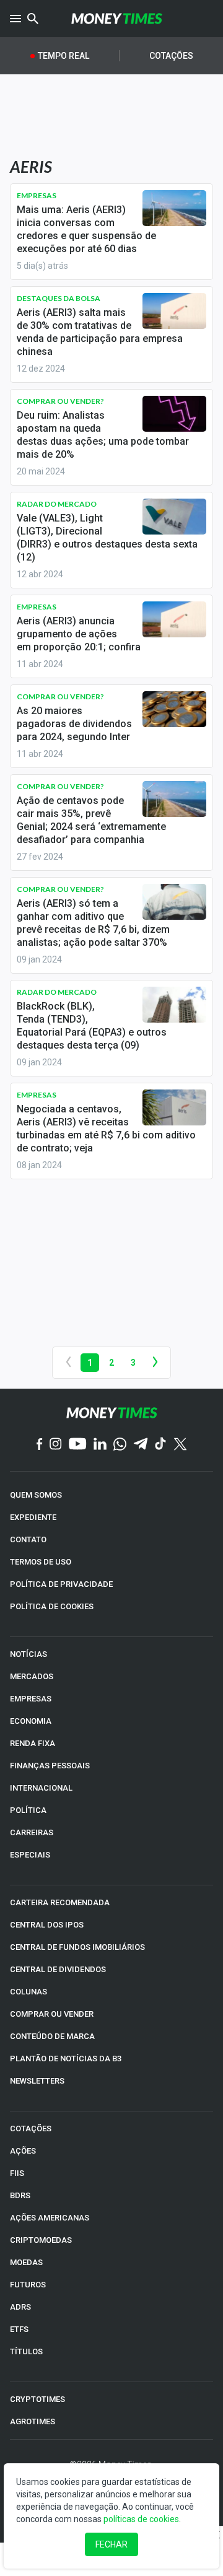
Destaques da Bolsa (59, 298)
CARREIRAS (32, 1832)
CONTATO (28, 1539)
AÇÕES (23, 2151)
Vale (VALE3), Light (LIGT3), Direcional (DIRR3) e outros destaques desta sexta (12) (107, 538)
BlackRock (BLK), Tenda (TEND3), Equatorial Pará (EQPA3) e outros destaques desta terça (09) (92, 1026)
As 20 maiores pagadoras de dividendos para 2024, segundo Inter (74, 724)
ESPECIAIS (30, 1855)
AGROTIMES (33, 2421)
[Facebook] (40, 1445)
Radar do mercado (57, 504)
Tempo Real (63, 56)
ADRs (20, 2307)
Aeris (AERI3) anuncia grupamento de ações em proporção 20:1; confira (79, 634)
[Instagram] (56, 1445)
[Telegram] (141, 1445)
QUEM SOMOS (36, 1495)
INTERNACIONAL (41, 1788)
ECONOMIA (31, 1721)
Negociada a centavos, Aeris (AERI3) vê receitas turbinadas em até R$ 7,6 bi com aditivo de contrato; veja (106, 1129)
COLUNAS (28, 1992)
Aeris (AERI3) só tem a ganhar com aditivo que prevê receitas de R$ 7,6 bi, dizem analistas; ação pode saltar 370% (93, 923)
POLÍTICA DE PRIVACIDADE (61, 1584)
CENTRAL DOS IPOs (47, 1925)
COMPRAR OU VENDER (52, 2014)
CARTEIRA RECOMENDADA (60, 1902)
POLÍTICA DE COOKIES (52, 1606)
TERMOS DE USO (41, 1562)
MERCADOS (32, 1676)
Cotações (171, 56)
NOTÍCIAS (28, 1654)
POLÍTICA (28, 1810)
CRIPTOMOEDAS (41, 2240)
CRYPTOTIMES (37, 2399)
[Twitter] (180, 1445)
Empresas (37, 195)
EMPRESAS (31, 1699)
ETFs (19, 2329)
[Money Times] (116, 19)
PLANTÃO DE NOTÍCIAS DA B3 (66, 2059)
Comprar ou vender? (60, 401)
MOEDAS (26, 2262)
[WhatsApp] (120, 1445)
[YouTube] (78, 1445)
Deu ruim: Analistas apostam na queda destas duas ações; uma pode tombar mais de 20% (103, 435)
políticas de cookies (141, 2519)
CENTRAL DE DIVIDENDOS (58, 1969)
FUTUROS (28, 2285)
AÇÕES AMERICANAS (50, 2218)
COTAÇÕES (31, 2128)
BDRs (20, 2195)
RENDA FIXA (33, 1743)
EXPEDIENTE (33, 1517)
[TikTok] (161, 1445)
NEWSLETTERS (37, 2081)
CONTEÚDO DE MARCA (52, 2036)
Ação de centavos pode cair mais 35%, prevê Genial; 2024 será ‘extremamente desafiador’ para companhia (91, 820)
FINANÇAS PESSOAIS (50, 1766)
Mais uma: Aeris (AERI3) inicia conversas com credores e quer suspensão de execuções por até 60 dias (86, 229)
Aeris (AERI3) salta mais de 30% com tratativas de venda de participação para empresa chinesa (100, 332)
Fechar (111, 2544)
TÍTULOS (26, 2351)
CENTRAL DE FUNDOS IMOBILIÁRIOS (77, 1947)
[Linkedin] (100, 1445)
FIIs (17, 2173)
